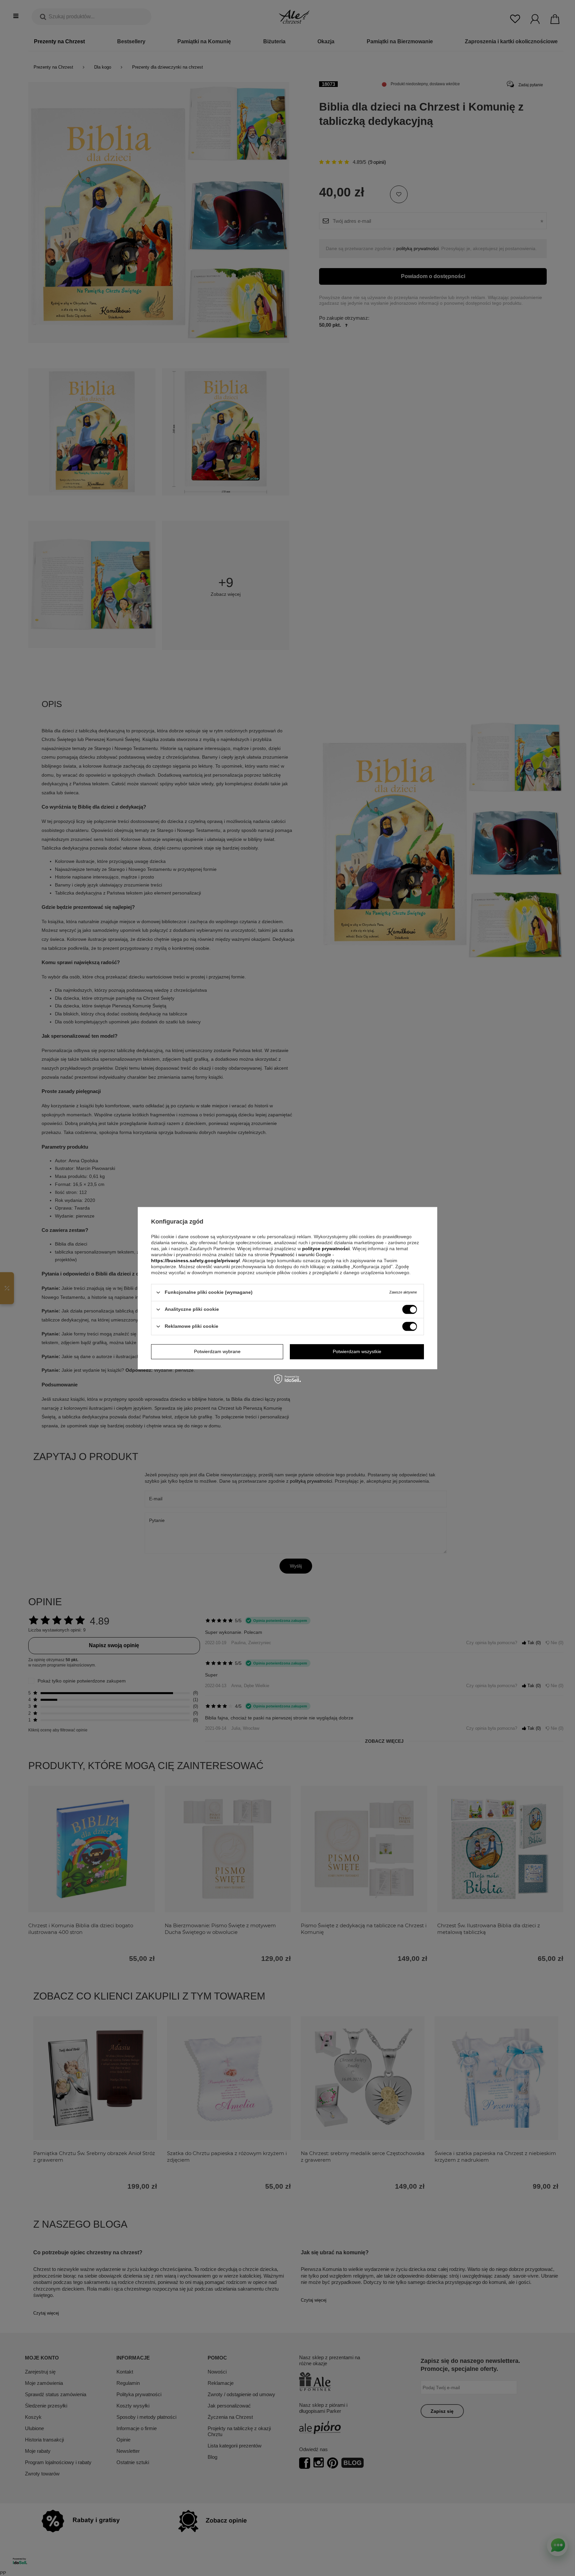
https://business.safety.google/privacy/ (195, 1261)
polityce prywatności (326, 1249)
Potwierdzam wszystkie (357, 1351)
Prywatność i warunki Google (301, 1255)
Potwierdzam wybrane (217, 1351)
